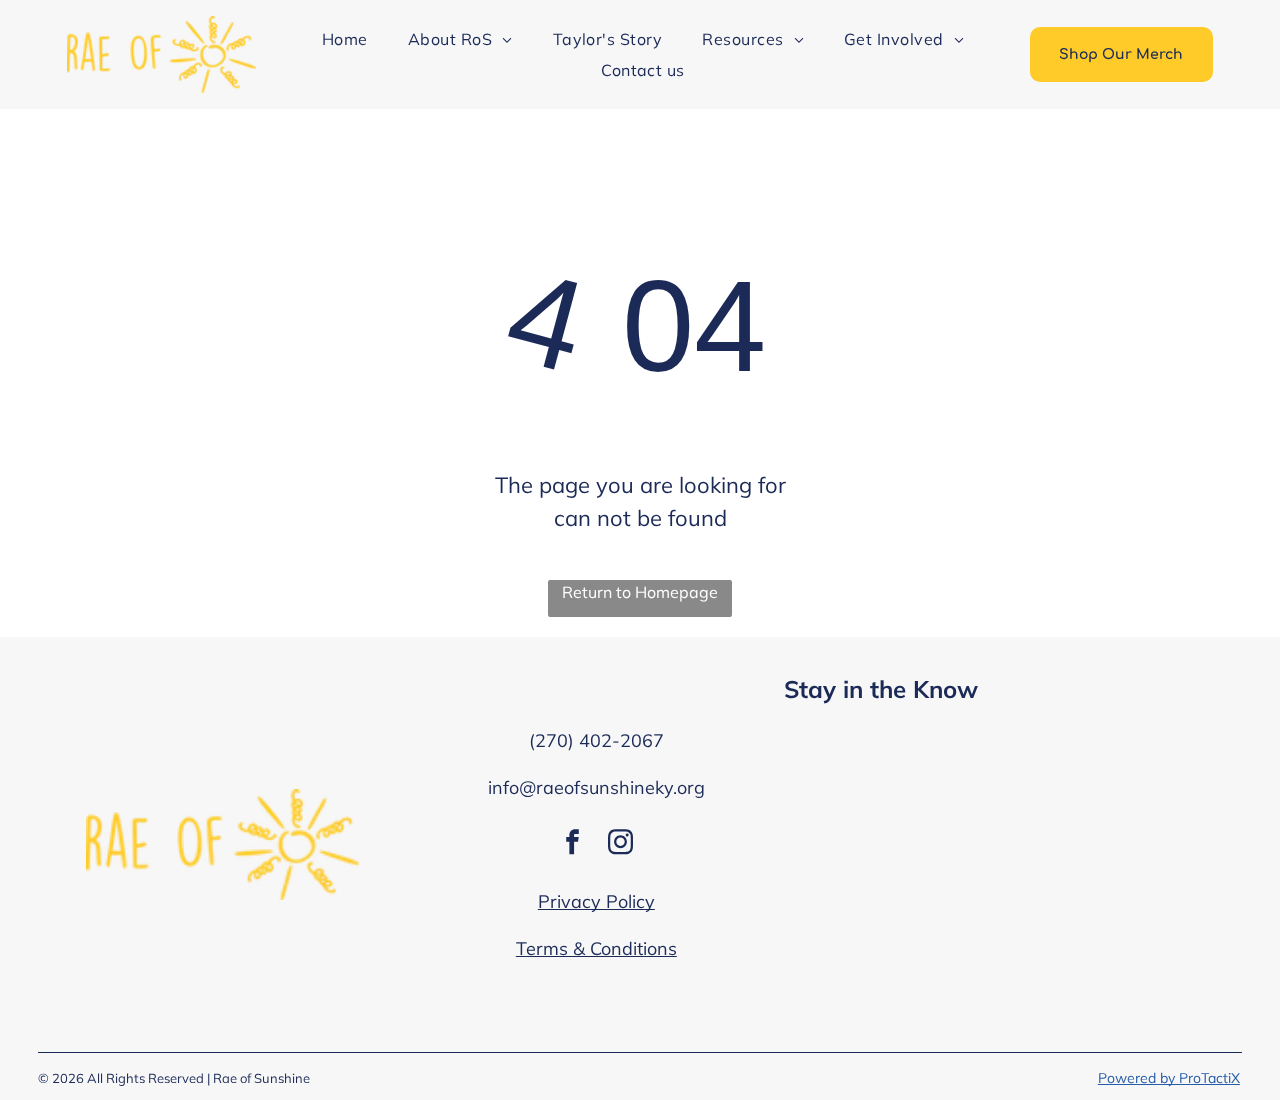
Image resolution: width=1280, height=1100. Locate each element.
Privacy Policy (596, 901)
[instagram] (620, 844)
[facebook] (572, 844)
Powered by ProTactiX (1169, 1078)
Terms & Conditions (596, 948)
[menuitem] (345, 39)
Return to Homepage (640, 592)
